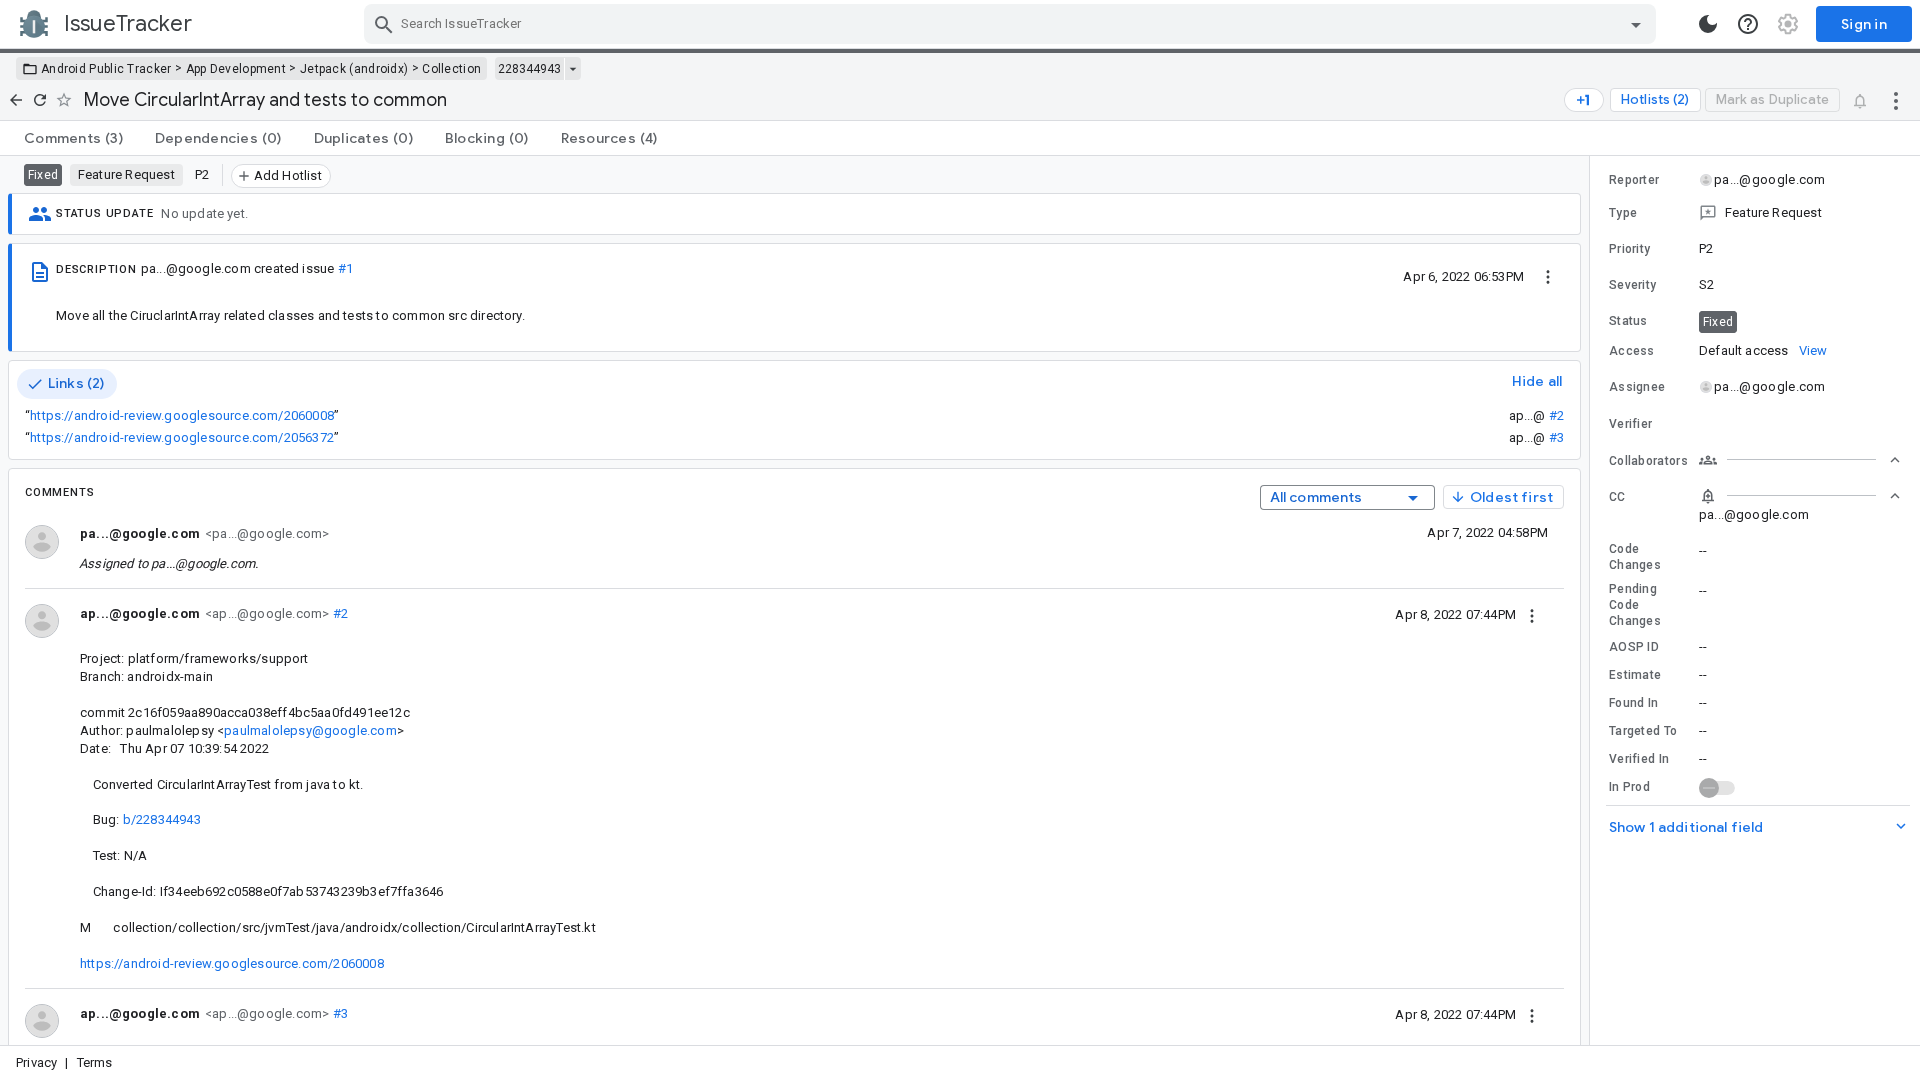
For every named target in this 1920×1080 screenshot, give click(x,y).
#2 (1556, 415)
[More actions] (1896, 100)
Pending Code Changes (1635, 605)
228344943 (529, 69)
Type (1623, 213)
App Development (236, 69)
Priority (1629, 249)
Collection (451, 69)
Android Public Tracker (106, 69)
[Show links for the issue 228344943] (572, 69)
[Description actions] (1548, 276)
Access (1632, 351)
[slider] (1593, 600)
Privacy (36, 1062)
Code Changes (1635, 557)
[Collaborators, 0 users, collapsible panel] (1800, 460)
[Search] (384, 24)
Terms (95, 1062)
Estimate (1635, 675)
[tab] (73, 138)
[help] (1748, 24)
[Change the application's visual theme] (1708, 24)
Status (1628, 321)
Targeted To (1643, 731)
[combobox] (1012, 24)
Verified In (1639, 759)
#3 (1556, 437)
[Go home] (16, 100)
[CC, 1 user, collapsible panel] (1800, 496)
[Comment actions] (1532, 614)
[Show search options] (1636, 24)
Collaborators (1648, 461)
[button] (1755, 213)
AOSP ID (1634, 647)
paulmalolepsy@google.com (310, 730)
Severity (1632, 285)
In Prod (1629, 787)
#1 (345, 268)
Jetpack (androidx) (354, 69)
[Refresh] (40, 100)
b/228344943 (162, 819)
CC (1617, 497)
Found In (1633, 703)
